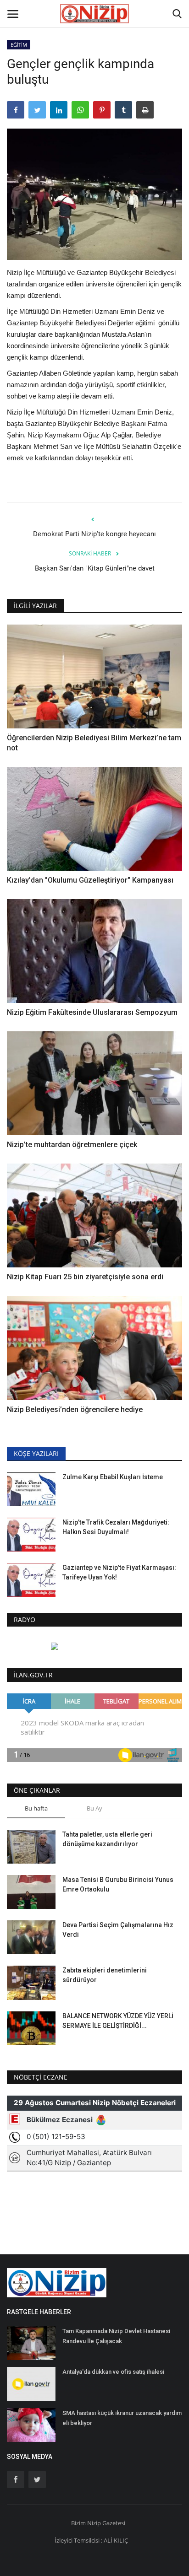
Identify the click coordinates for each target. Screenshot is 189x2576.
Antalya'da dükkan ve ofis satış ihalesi (113, 2372)
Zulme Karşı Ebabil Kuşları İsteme (113, 1477)
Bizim (79, 2523)
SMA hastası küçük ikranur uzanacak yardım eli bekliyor (122, 2418)
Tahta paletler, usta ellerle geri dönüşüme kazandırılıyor (107, 1839)
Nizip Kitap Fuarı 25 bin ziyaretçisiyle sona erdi (85, 1277)
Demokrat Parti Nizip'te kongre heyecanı (94, 534)
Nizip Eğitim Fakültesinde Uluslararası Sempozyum (92, 1012)
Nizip (94, 2523)
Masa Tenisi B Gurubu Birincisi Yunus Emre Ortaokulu (118, 1884)
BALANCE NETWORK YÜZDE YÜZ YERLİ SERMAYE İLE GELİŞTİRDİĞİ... (118, 2021)
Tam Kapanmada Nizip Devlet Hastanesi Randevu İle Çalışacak (116, 2336)
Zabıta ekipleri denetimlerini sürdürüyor (105, 1975)
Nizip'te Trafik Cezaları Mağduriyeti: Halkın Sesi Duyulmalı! (116, 1527)
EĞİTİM (19, 45)
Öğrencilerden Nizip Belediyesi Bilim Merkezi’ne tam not (94, 743)
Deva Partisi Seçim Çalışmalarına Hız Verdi (118, 1930)
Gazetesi (114, 2523)
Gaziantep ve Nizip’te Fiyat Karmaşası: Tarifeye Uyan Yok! (119, 1572)
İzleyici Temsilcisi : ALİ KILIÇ (91, 2540)
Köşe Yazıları (36, 1453)
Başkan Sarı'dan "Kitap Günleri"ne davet (95, 568)
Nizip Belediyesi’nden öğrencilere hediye (75, 1409)
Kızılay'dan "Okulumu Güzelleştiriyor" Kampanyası (90, 880)
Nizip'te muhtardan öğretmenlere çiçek (72, 1145)
